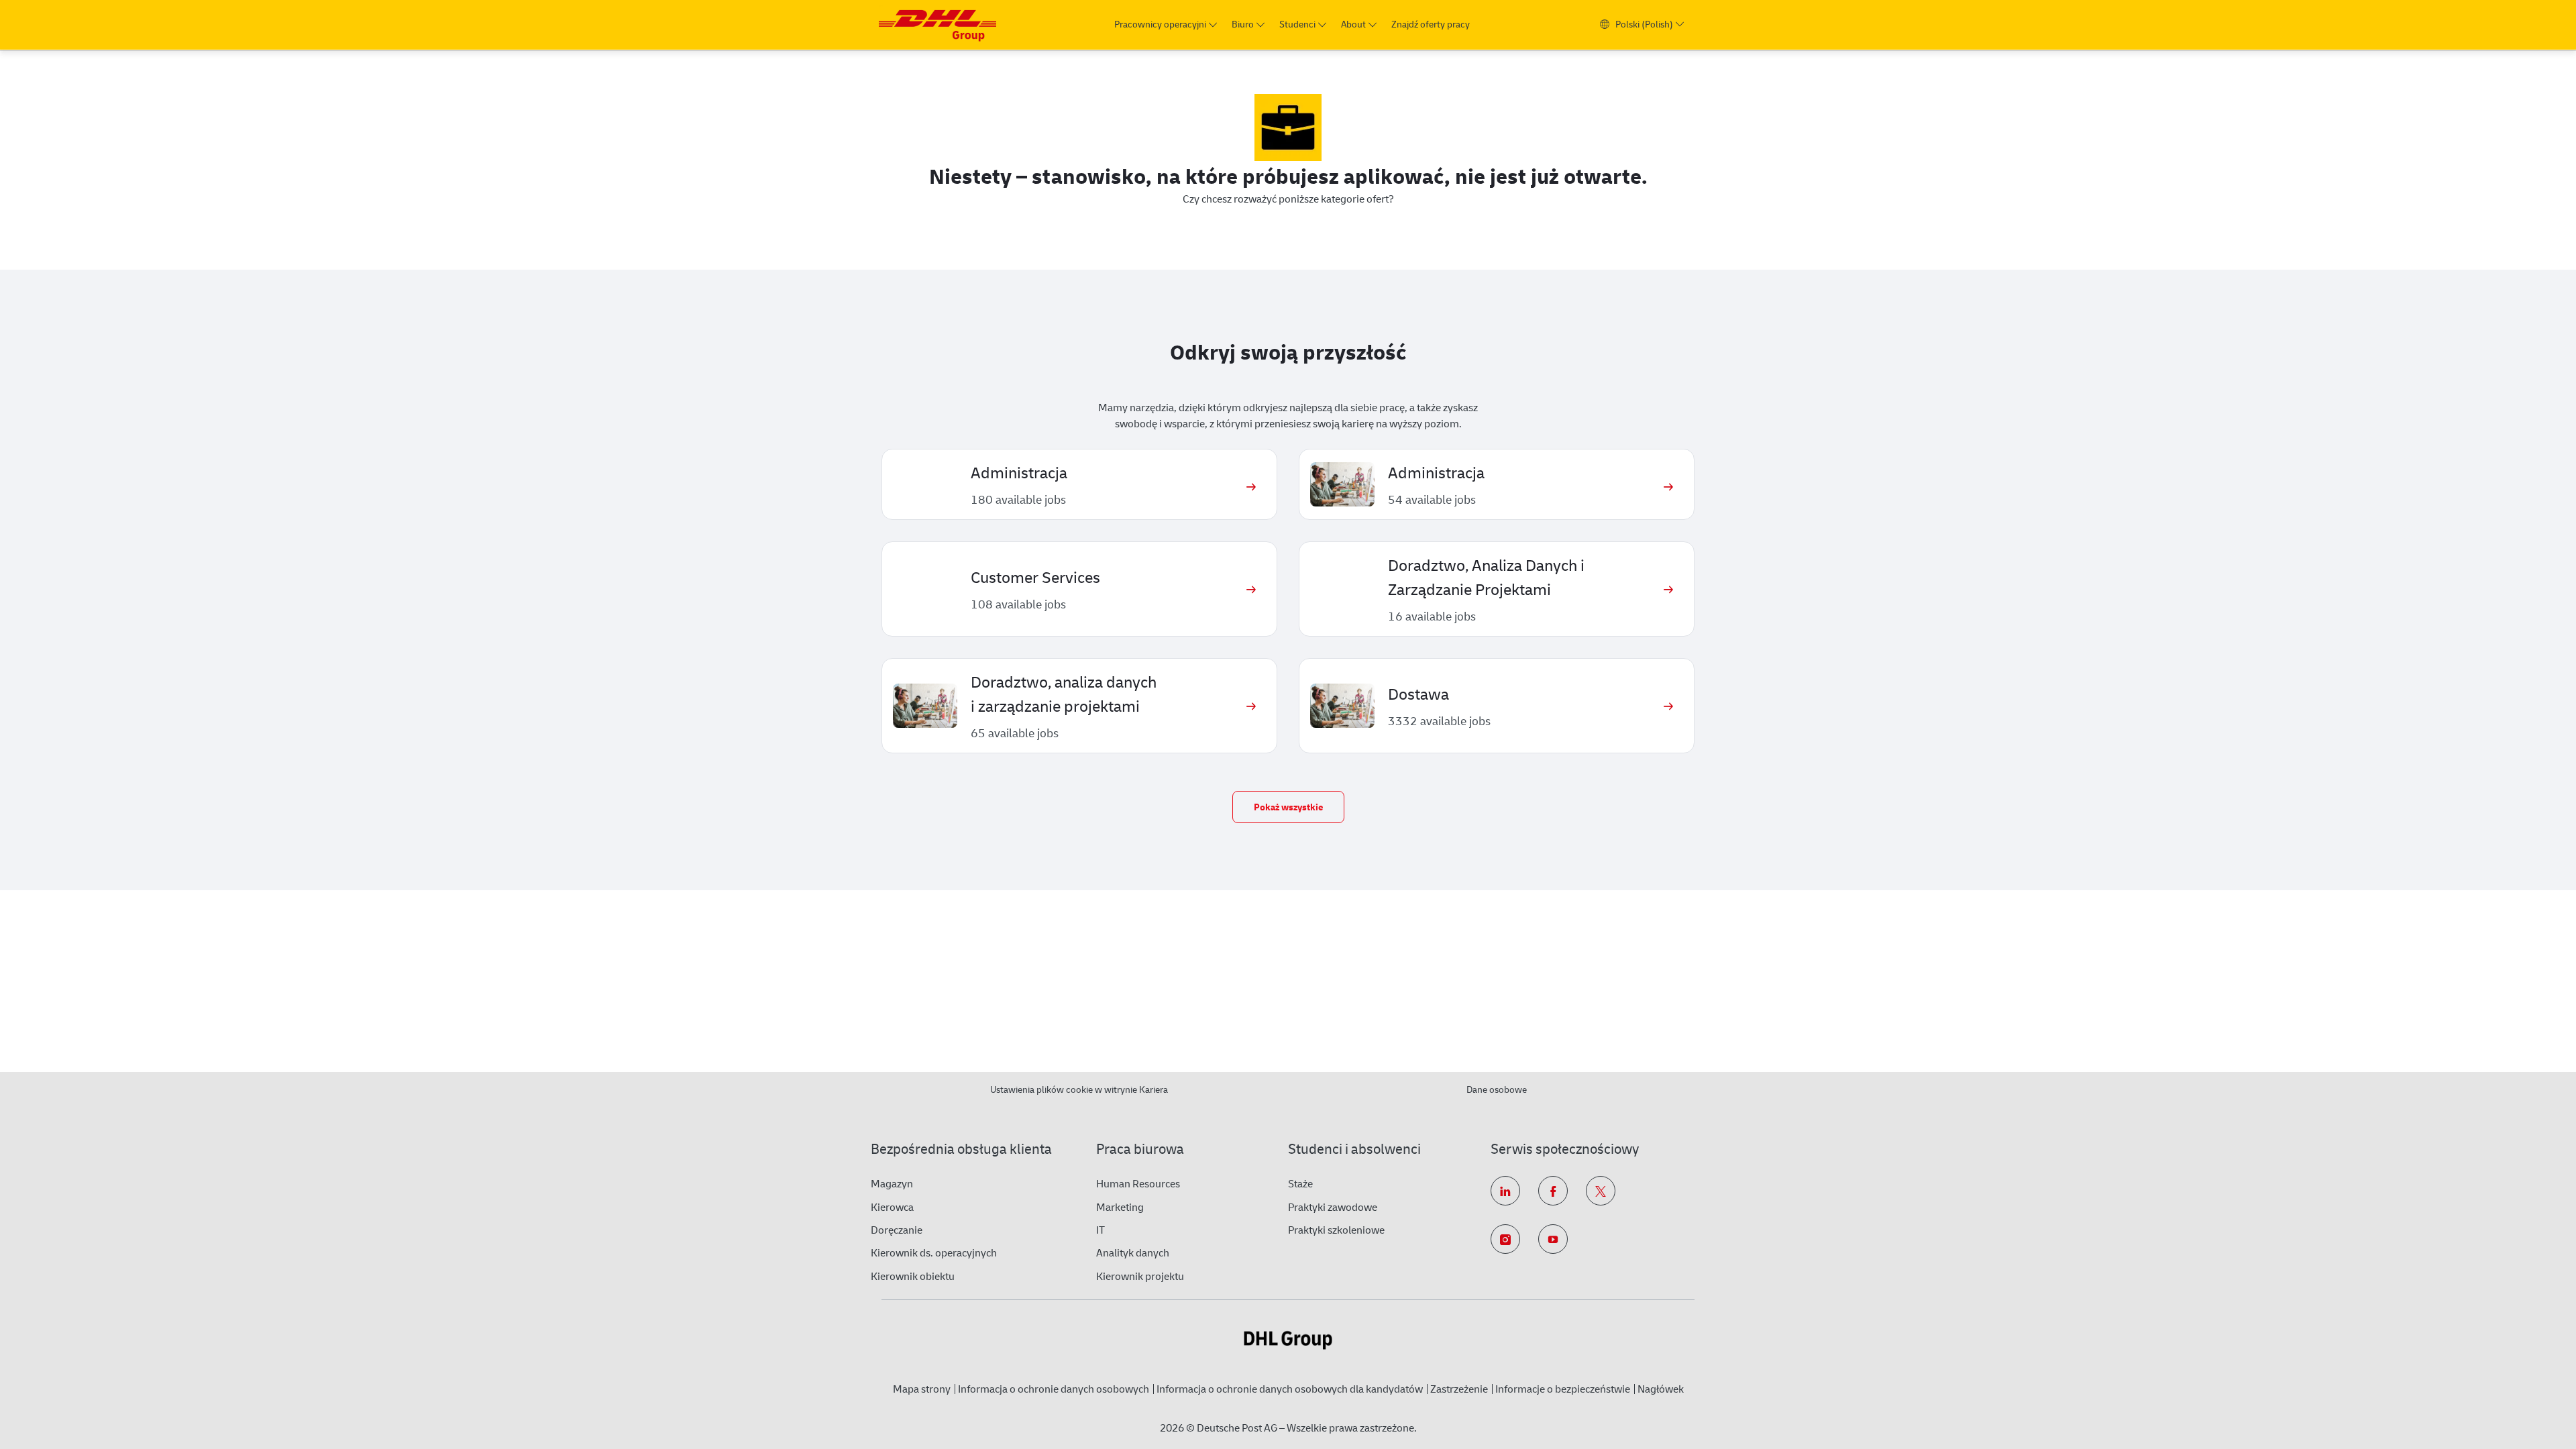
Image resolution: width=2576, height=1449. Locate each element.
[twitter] (1601, 1191)
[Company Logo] (937, 24)
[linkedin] (1505, 1191)
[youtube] (1553, 1239)
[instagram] (1505, 1239)
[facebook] (1553, 1191)
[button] (1288, 807)
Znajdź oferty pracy (1431, 24)
